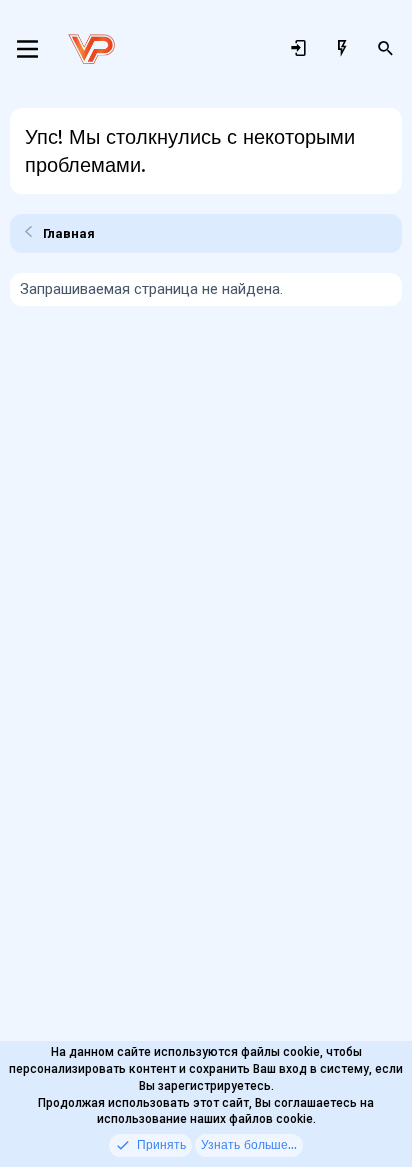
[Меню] (27, 49)
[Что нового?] (342, 49)
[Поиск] (386, 49)
